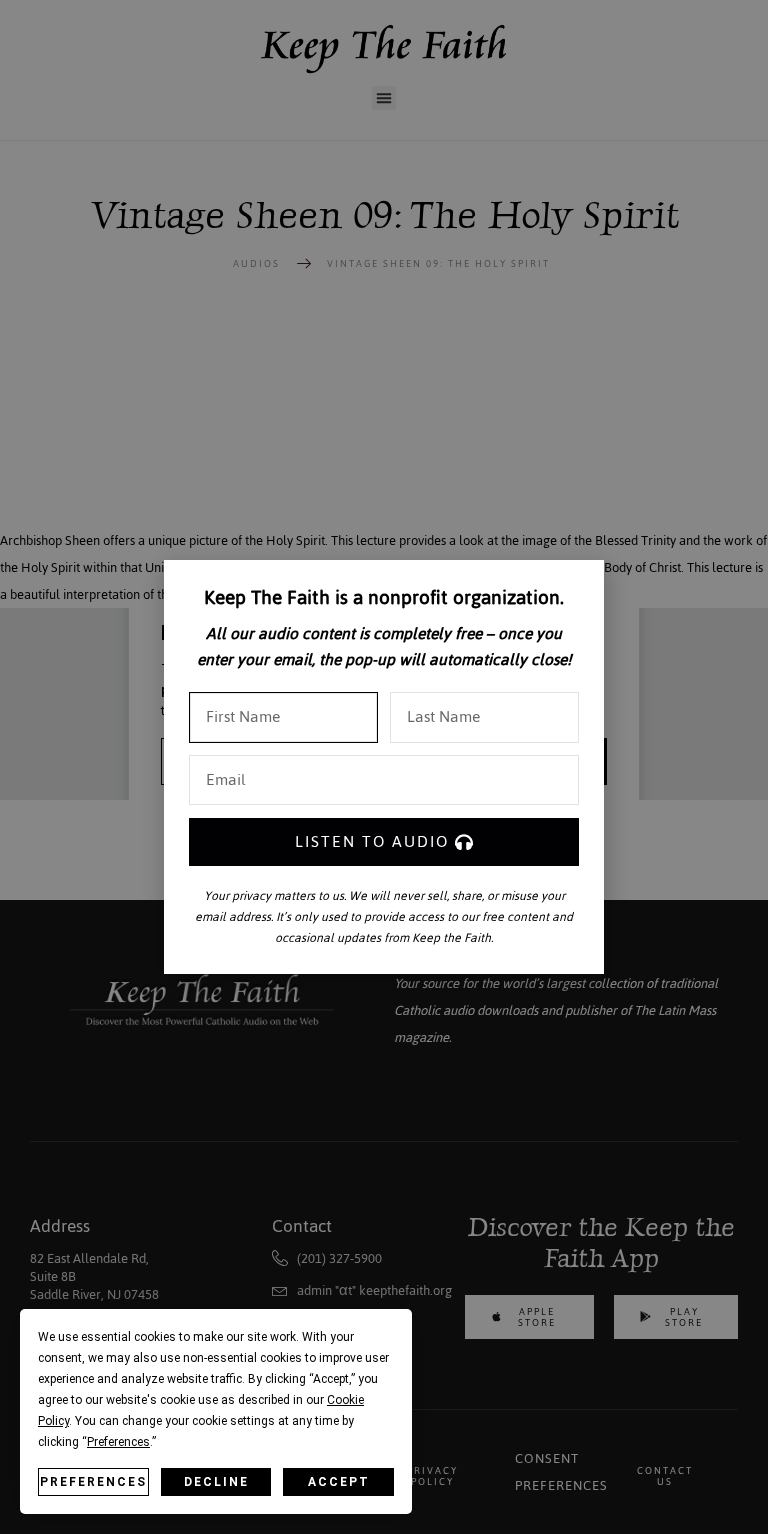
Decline (216, 1482)
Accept (339, 1482)
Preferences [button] (118, 1442)
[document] (384, 767)
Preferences (93, 1482)
